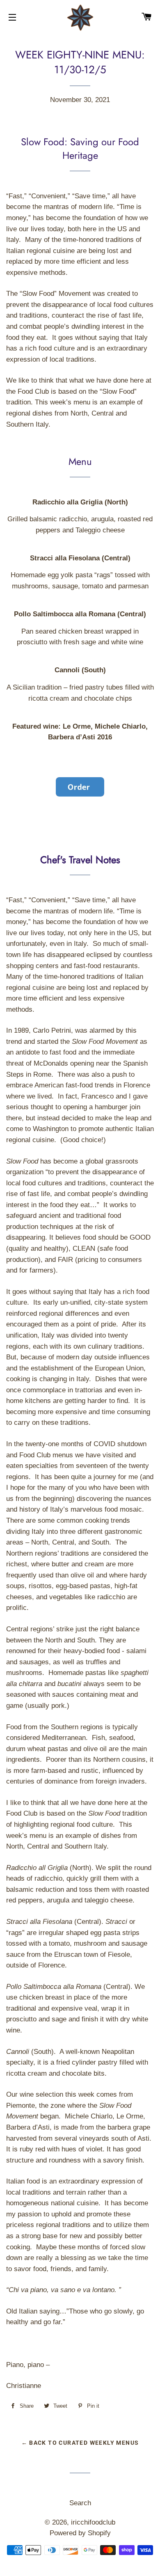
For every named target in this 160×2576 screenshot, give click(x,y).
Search (80, 2503)
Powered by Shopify (80, 2533)
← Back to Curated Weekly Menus (80, 2443)
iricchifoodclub (93, 2522)
